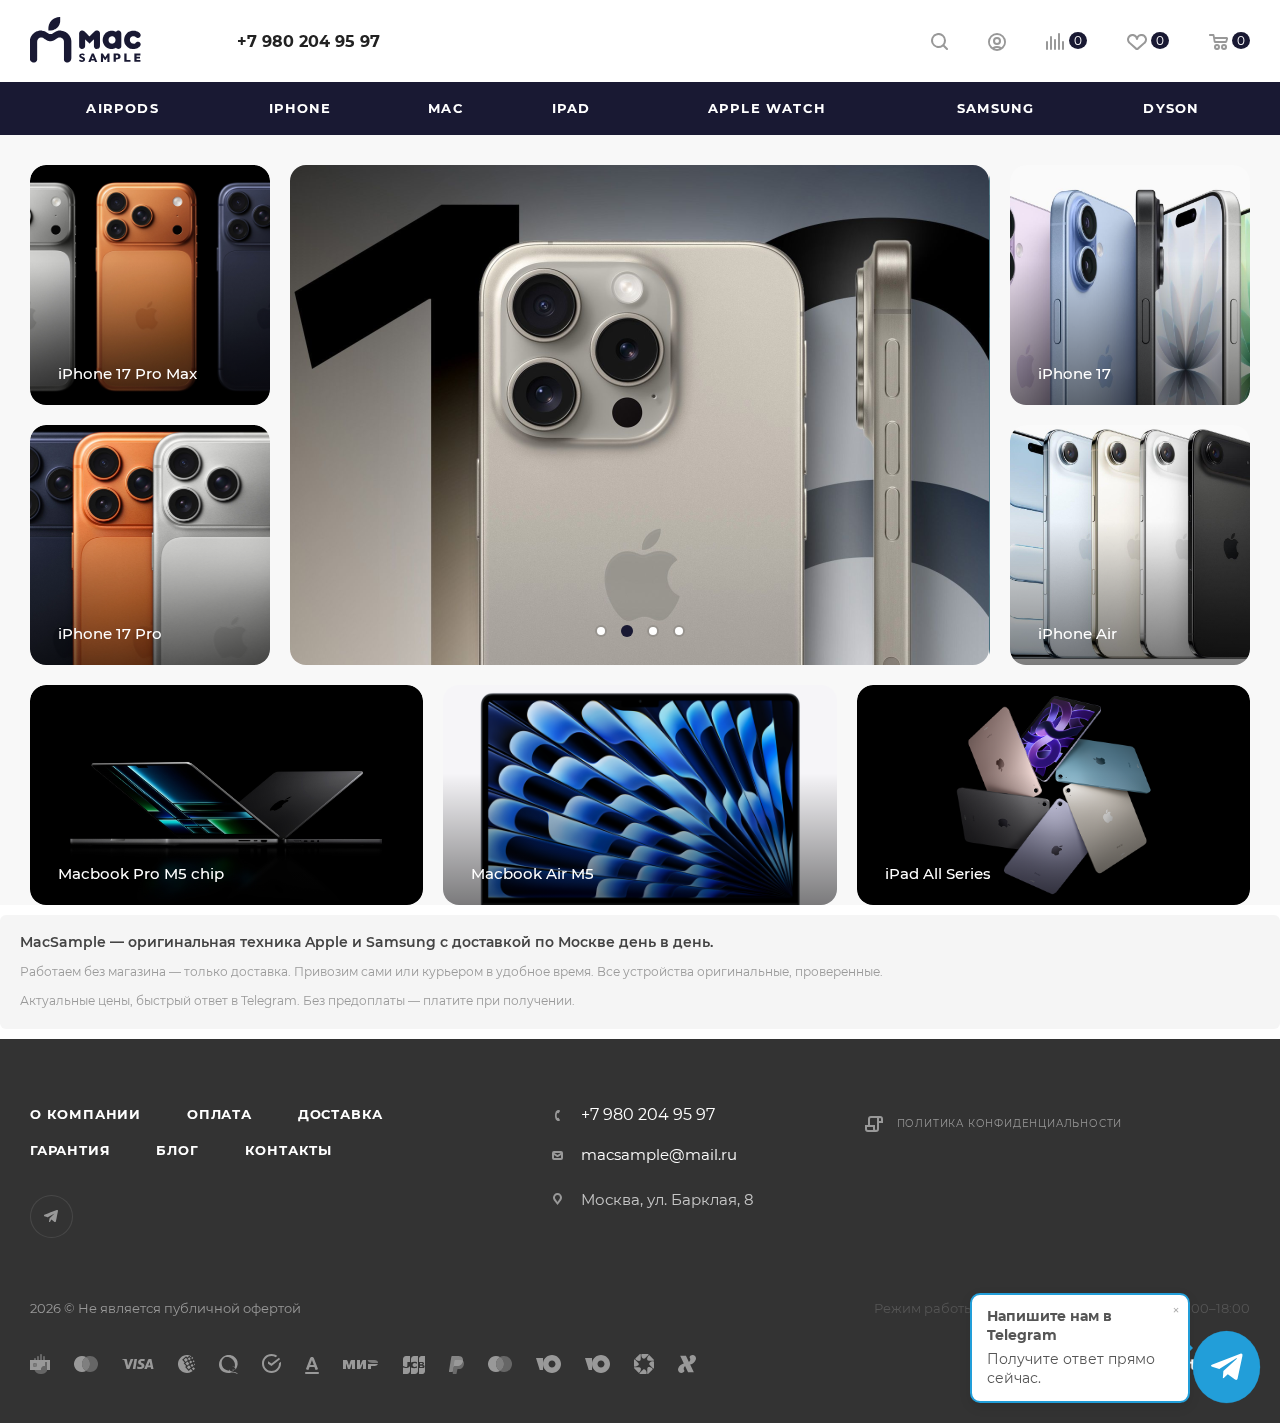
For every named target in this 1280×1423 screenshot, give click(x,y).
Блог (177, 1150)
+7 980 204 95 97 (308, 41)
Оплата (219, 1114)
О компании (85, 1114)
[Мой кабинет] (997, 44)
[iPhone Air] (1130, 545)
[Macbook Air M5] (639, 795)
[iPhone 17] (1130, 285)
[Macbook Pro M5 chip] (226, 795)
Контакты (288, 1150)
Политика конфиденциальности (1010, 1123)
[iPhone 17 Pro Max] (150, 285)
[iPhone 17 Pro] (150, 545)
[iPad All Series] (1053, 795)
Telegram (51, 1216)
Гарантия (70, 1150)
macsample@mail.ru (659, 1154)
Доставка (340, 1114)
